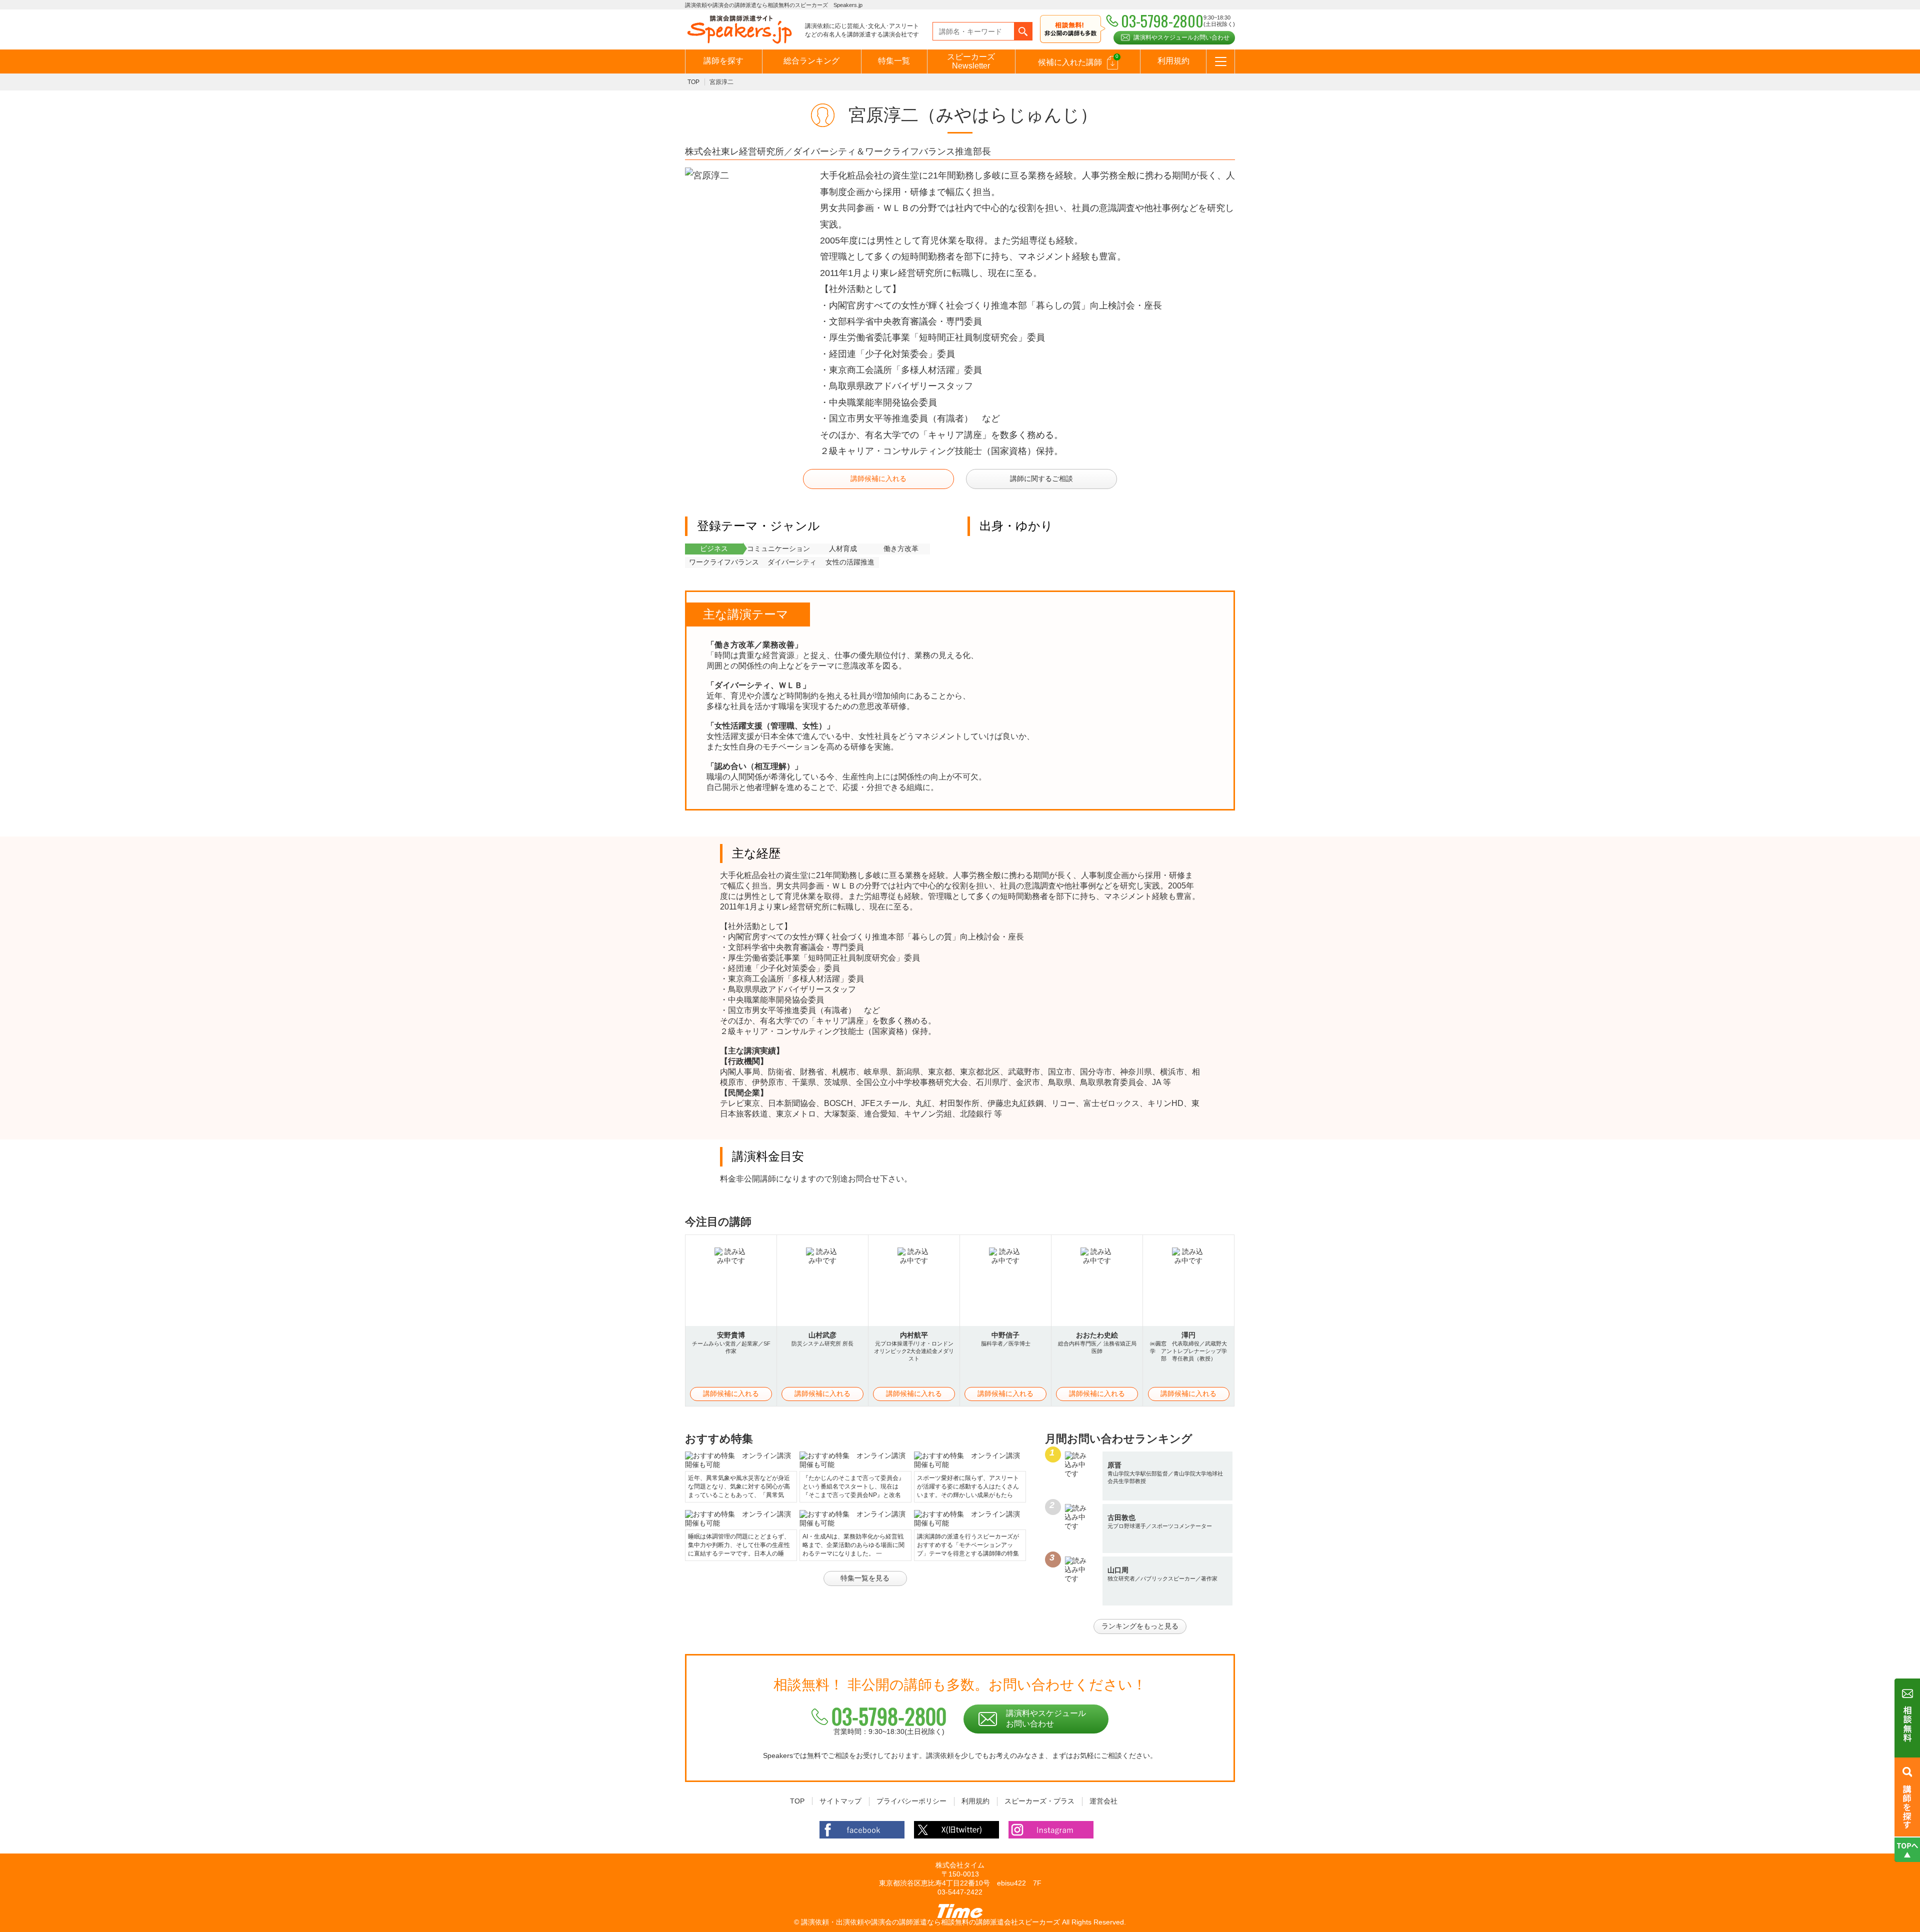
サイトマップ (840, 1801)
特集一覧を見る (865, 1578)
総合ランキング (811, 61)
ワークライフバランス (724, 562)
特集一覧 (894, 61)
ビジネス (714, 548)
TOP (693, 82)
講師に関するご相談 (1041, 478)
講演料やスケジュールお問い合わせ (1181, 37)
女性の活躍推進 (850, 562)
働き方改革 (901, 548)
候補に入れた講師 (1078, 60)
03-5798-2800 (889, 1716)
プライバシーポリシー (911, 1801)
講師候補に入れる (878, 478)
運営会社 (1103, 1801)
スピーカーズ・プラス (1039, 1801)
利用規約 (1173, 61)
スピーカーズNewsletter (971, 61)
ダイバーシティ (792, 562)
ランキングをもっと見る (1140, 1626)
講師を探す (723, 61)
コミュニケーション (778, 548)
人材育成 (843, 548)
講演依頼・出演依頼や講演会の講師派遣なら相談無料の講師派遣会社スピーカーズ (930, 1922)
